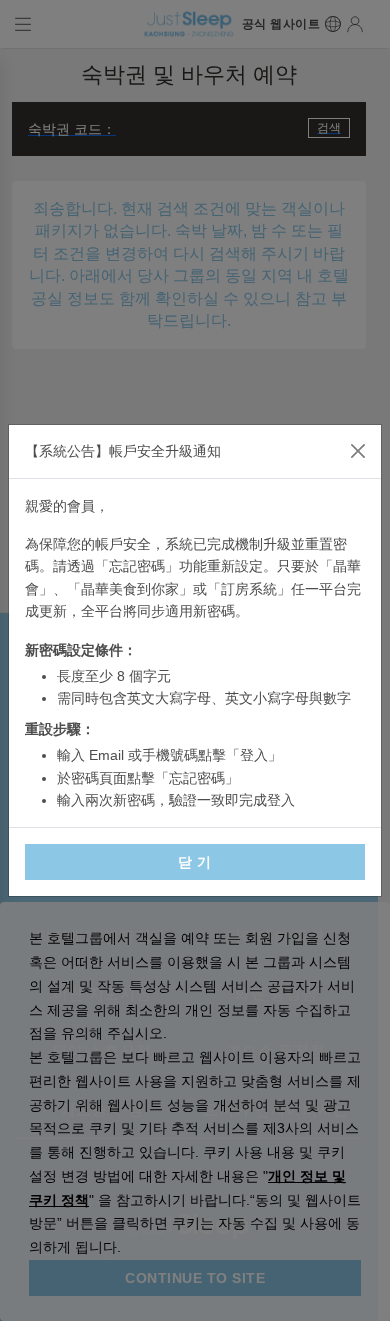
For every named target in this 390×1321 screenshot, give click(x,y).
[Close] (358, 451)
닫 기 (195, 862)
